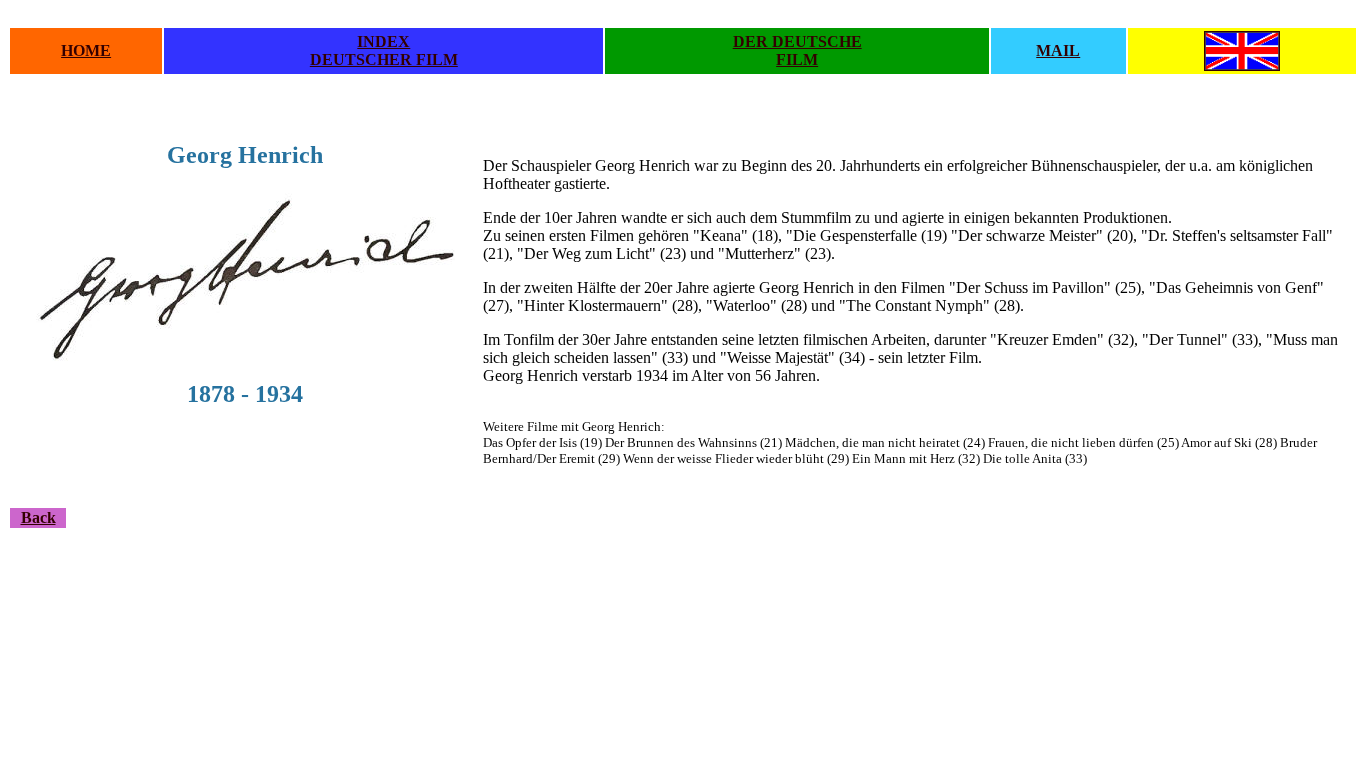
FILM (797, 59)
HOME (86, 50)
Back (38, 517)
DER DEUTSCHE (797, 41)
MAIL (1058, 50)
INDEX (383, 41)
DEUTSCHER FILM (384, 59)
